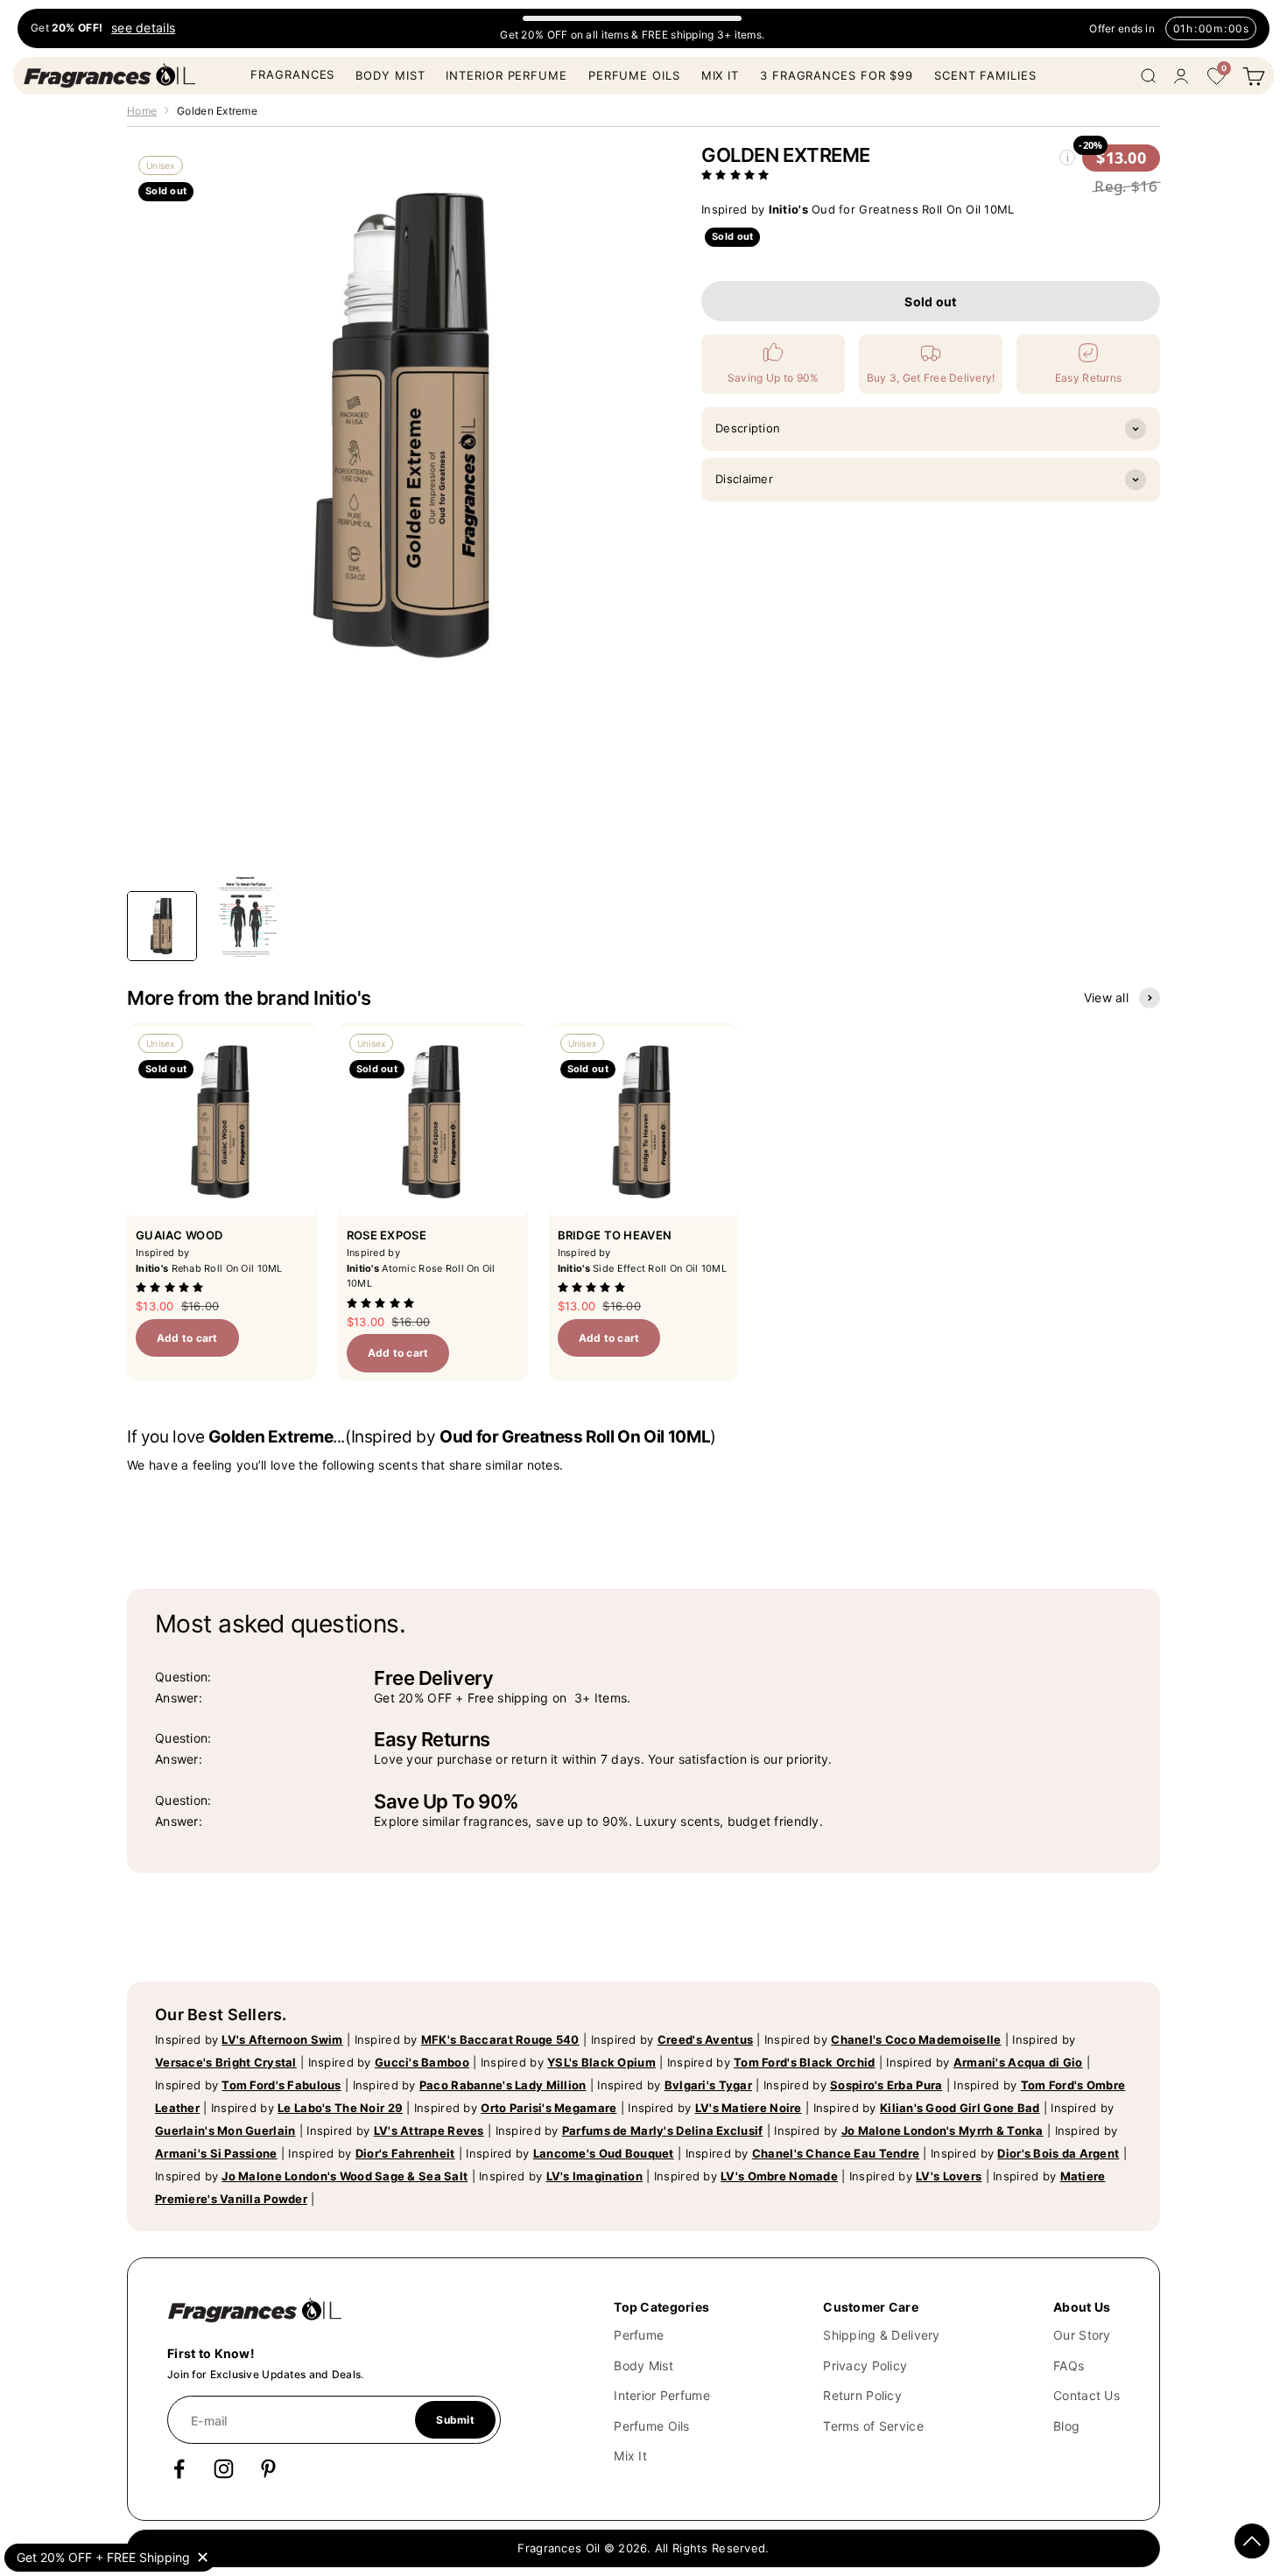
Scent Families (985, 75)
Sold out (930, 302)
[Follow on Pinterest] (268, 2469)
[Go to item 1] (162, 926)
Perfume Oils (634, 75)
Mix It (720, 75)
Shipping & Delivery (881, 2335)
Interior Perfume (506, 75)
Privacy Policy (865, 2365)
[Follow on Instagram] (224, 2469)
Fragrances (292, 74)
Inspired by (249, 2039)
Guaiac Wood (179, 1235)
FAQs (1069, 2365)
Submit (455, 2420)
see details (143, 28)
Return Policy (862, 2395)
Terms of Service (873, 2426)
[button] (737, 175)
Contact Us (1087, 2395)
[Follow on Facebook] (179, 2469)
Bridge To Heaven (615, 1235)
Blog (1066, 2426)
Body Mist (390, 75)
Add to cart (187, 1338)
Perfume (639, 2335)
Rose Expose (387, 1235)
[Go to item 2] (246, 917)
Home (142, 111)
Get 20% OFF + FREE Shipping (103, 2557)
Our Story (1082, 2335)
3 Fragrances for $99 (837, 75)
